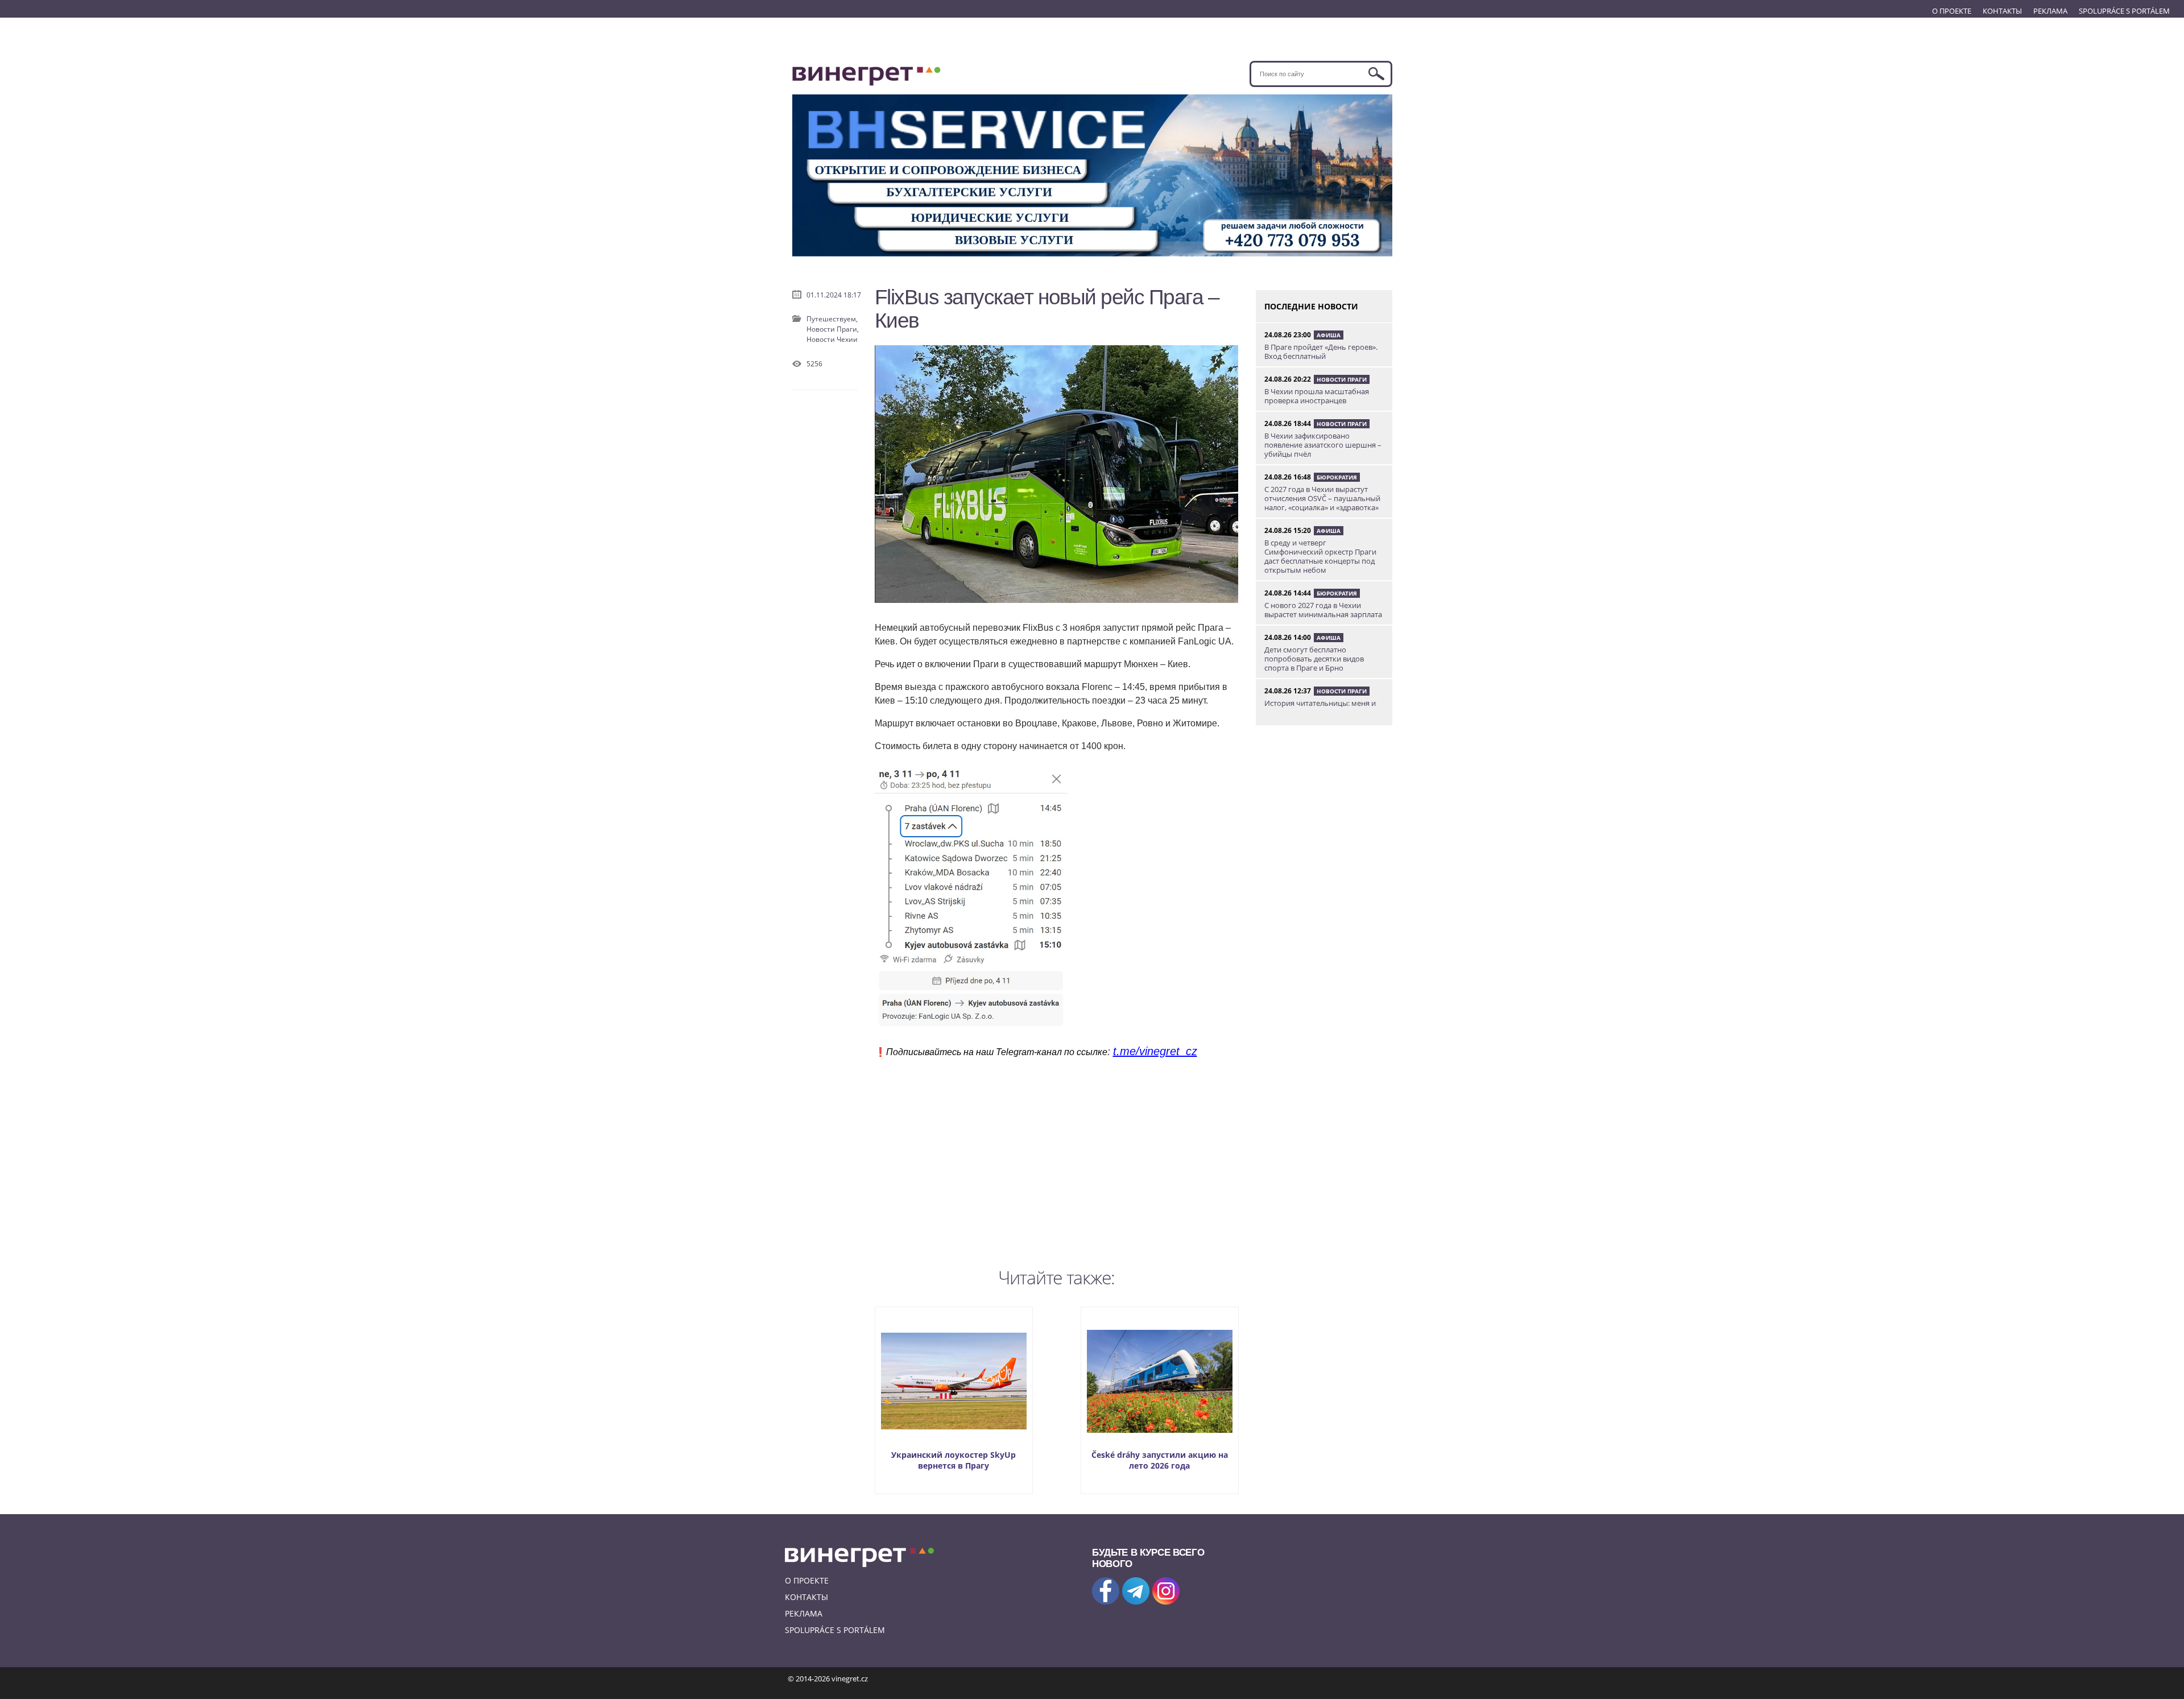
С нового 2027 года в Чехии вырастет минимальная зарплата (1323, 610)
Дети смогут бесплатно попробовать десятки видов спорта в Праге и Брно (1314, 659)
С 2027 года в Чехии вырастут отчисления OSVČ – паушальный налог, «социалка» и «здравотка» (1322, 498)
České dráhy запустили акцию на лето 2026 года (1160, 1460)
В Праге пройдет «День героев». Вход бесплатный (1321, 352)
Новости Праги (1342, 379)
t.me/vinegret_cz (1155, 1051)
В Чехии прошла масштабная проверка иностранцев (1317, 396)
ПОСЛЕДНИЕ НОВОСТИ (1311, 306)
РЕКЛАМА (2050, 11)
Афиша (1329, 335)
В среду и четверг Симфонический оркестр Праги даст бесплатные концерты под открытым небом (1320, 556)
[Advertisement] (1057, 1160)
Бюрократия (1337, 477)
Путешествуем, (832, 319)
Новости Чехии (832, 339)
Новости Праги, (833, 329)
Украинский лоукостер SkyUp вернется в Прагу (954, 1460)
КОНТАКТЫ (2002, 11)
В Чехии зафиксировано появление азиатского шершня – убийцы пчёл (1323, 445)
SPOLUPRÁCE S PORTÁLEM (2124, 11)
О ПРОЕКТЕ (1952, 11)
